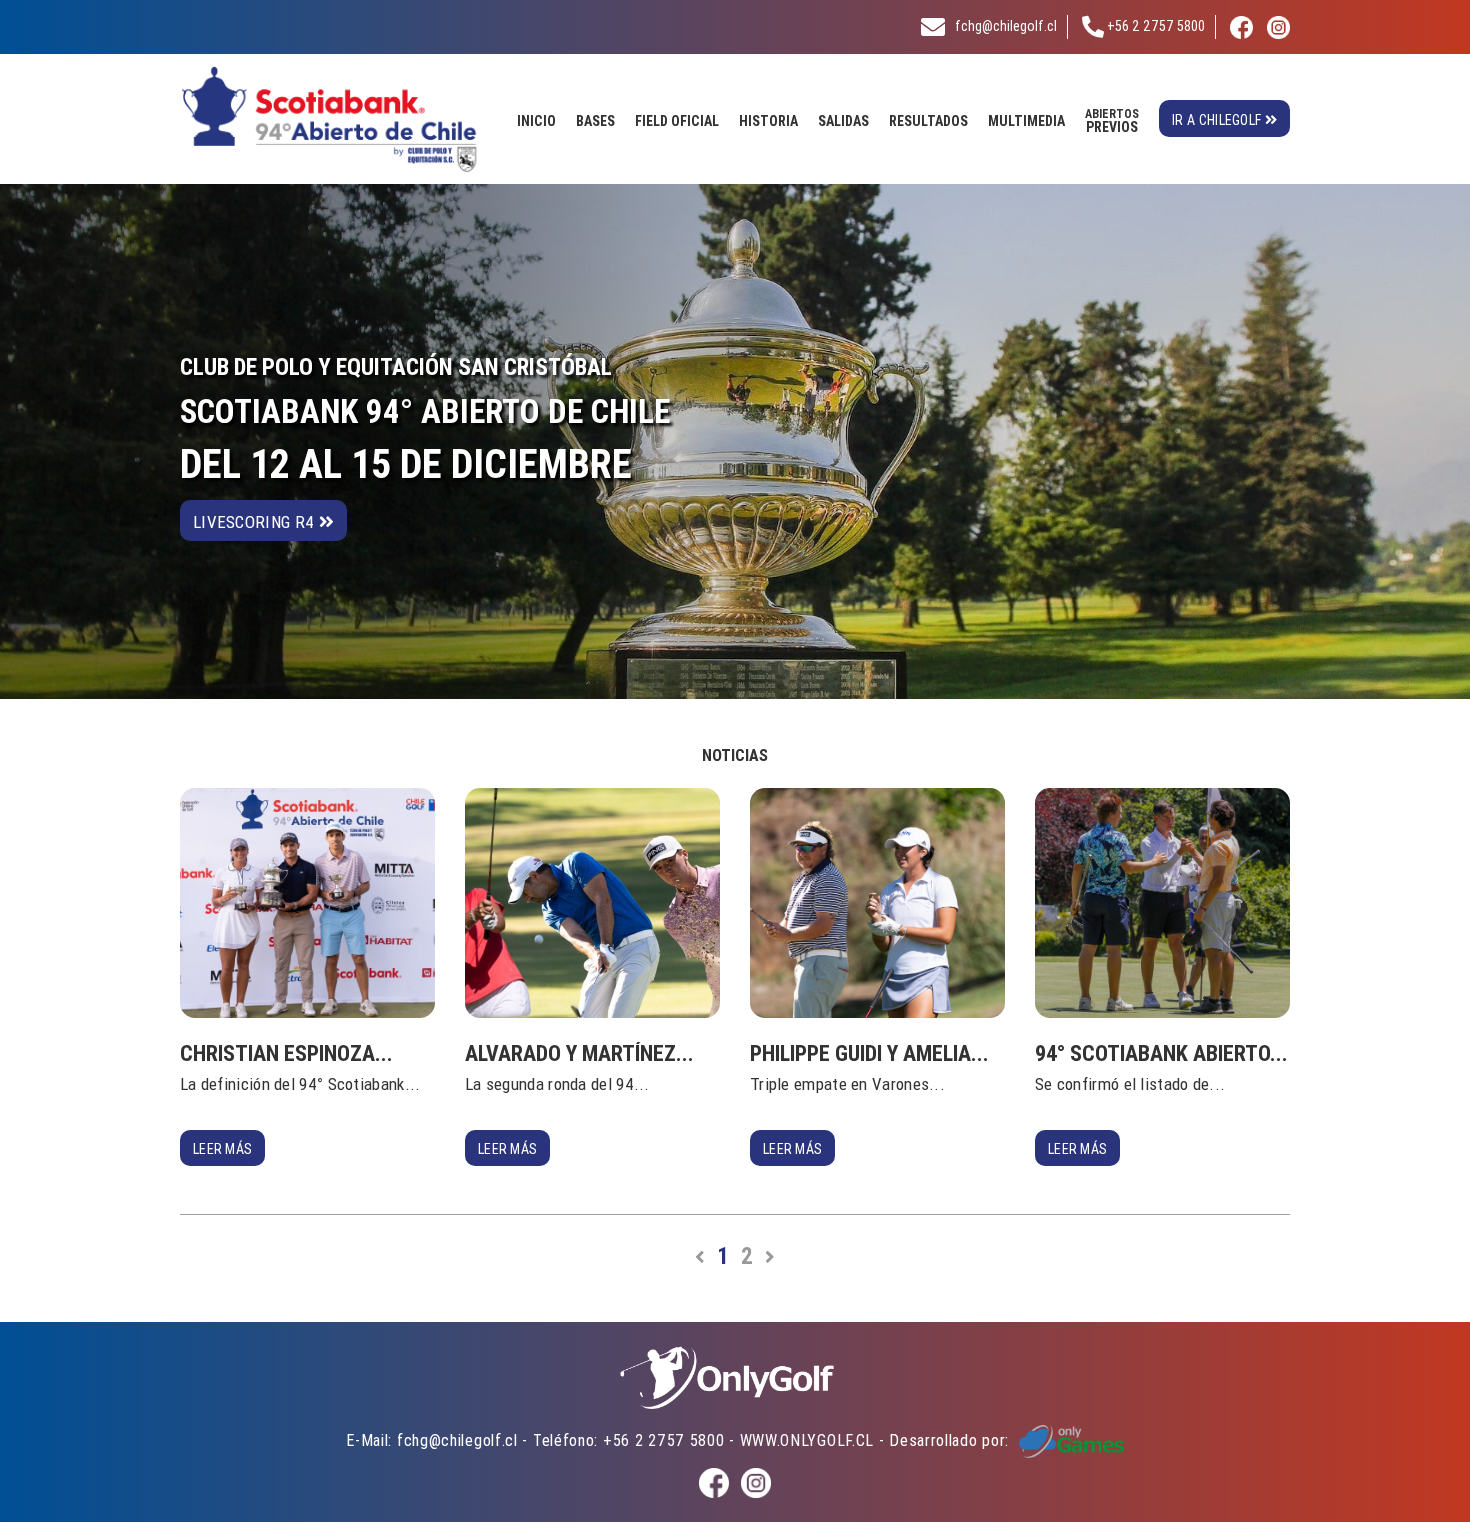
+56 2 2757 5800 (1154, 26)
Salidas (843, 121)
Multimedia (1026, 121)
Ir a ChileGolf (1218, 120)
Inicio (536, 121)
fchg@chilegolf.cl (1006, 26)
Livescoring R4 (256, 522)
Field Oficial (677, 121)
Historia (768, 121)
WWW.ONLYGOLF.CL (807, 1440)
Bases (595, 121)
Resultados (928, 121)
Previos (1112, 121)
